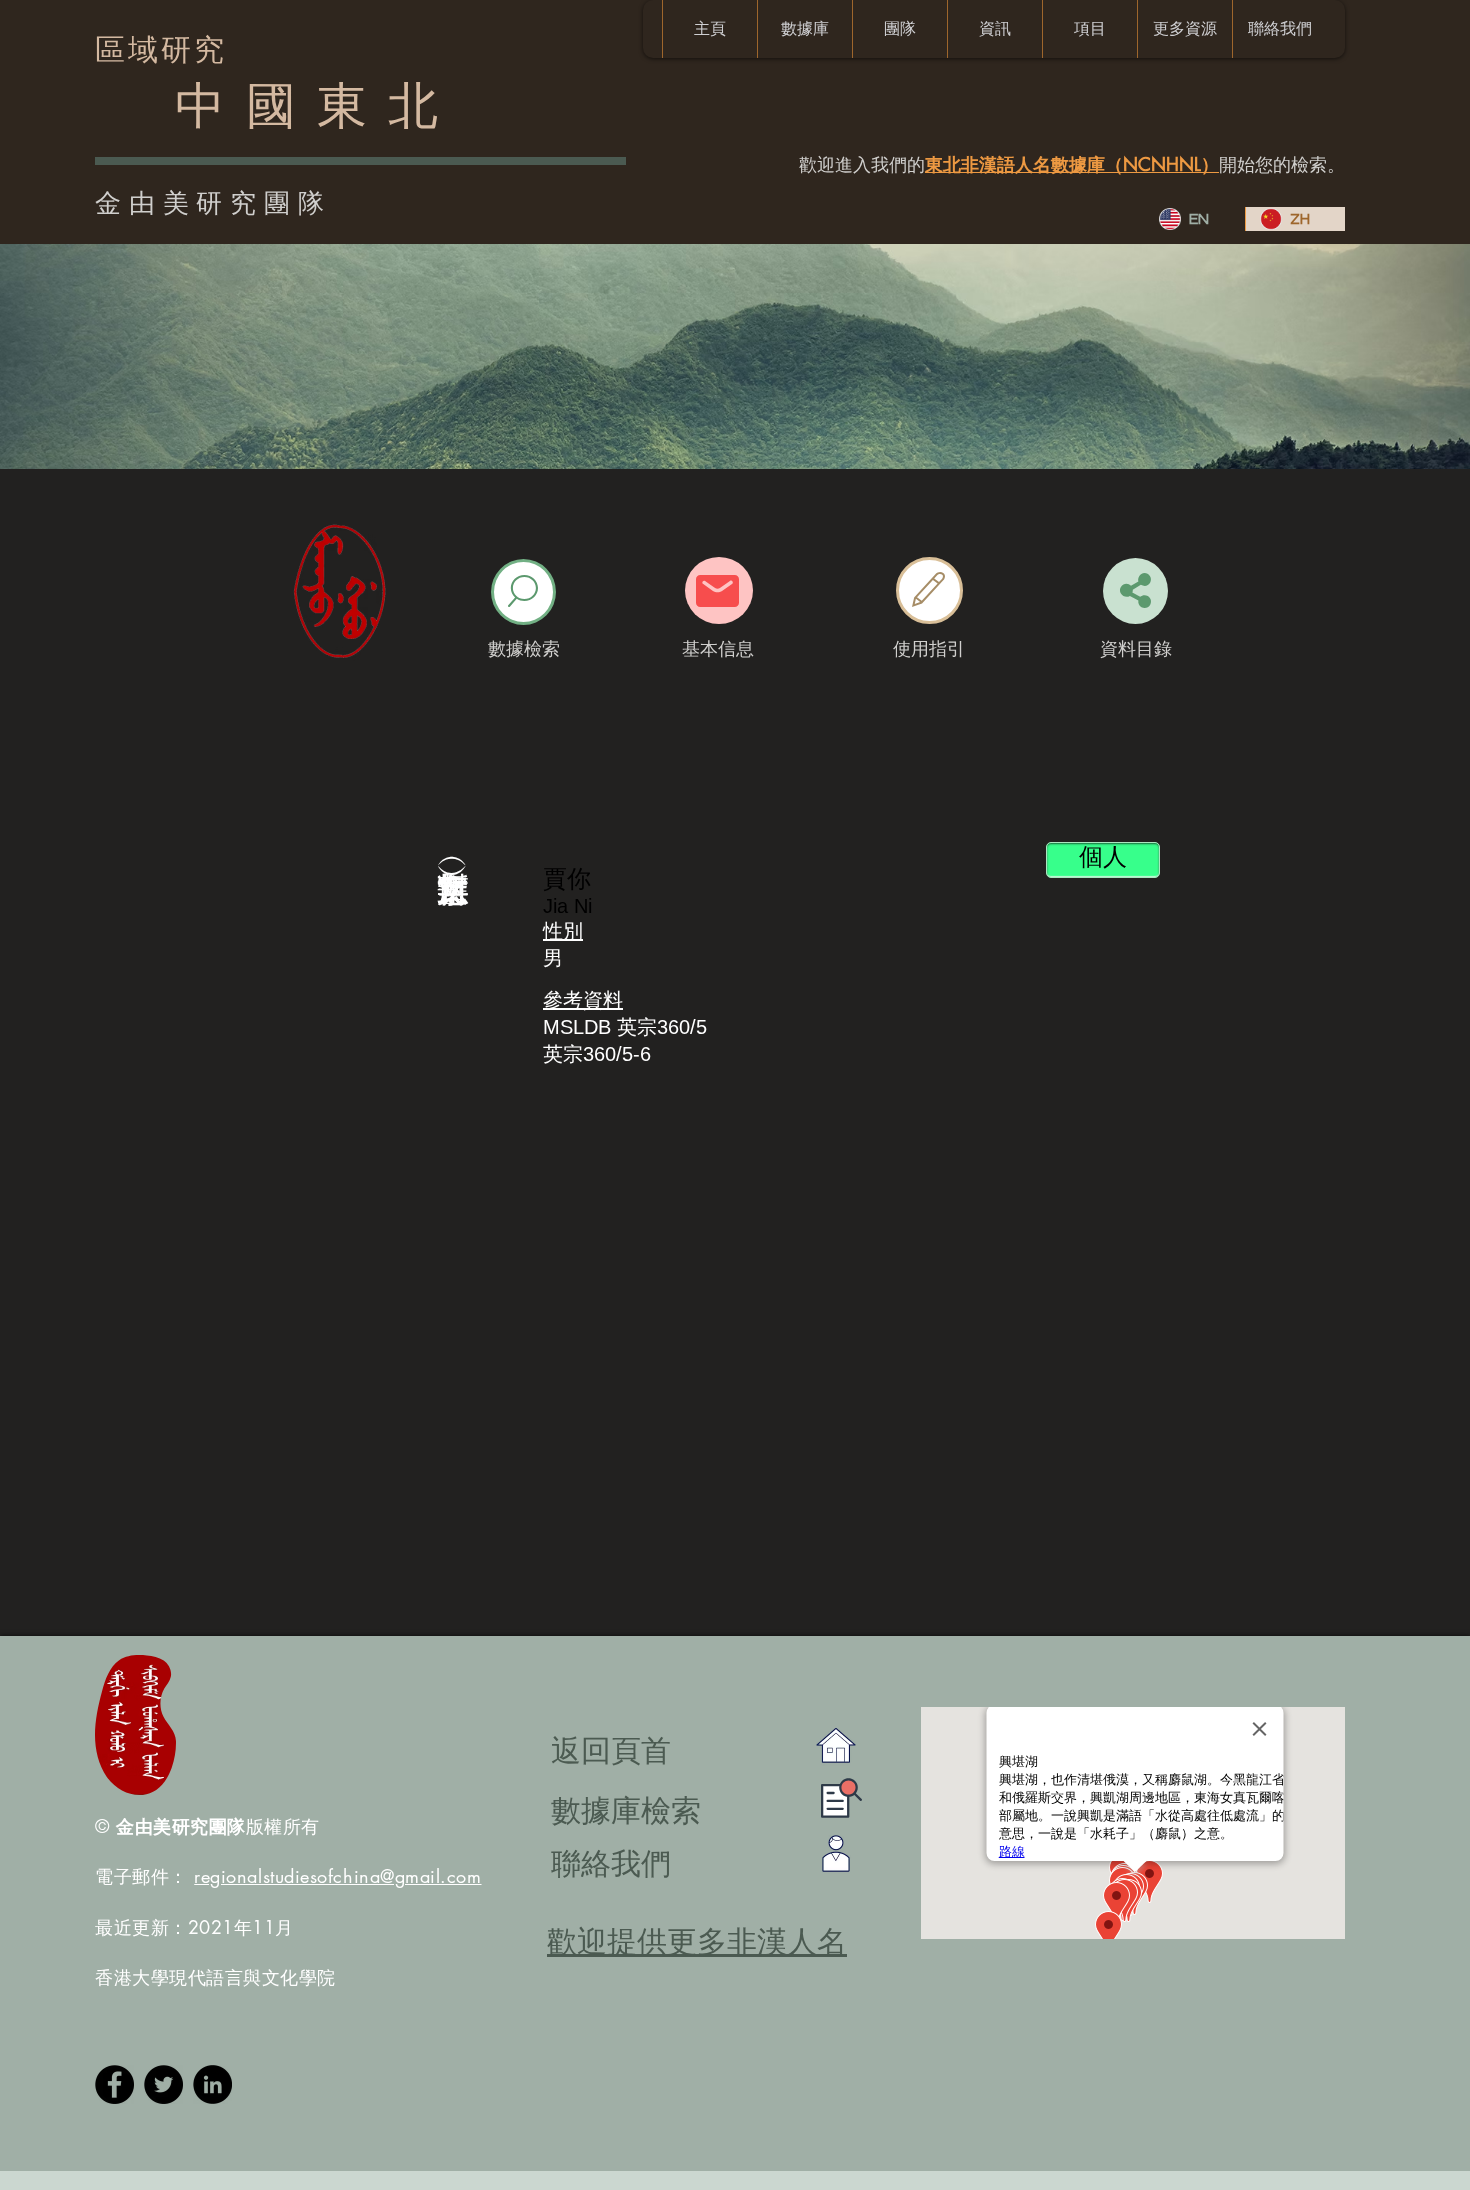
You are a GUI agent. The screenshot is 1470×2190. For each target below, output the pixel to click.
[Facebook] (114, 2084)
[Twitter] (163, 2084)
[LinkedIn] (212, 2084)
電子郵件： (288, 1876)
